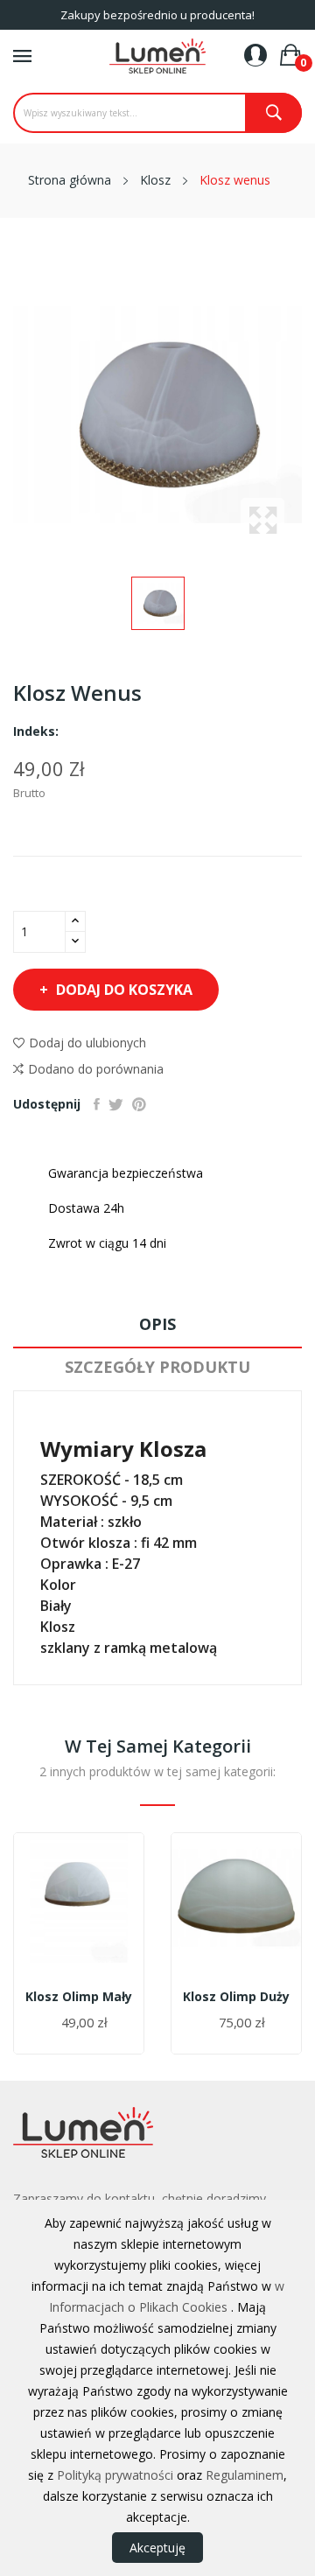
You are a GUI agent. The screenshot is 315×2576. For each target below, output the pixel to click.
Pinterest (139, 1104)
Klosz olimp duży (236, 1997)
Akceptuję (157, 2548)
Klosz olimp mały (79, 1997)
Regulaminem (245, 2475)
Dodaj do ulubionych (87, 1043)
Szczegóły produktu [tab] (157, 1367)
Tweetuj (116, 1104)
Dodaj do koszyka (124, 990)
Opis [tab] (157, 1324)
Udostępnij (97, 1104)
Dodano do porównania (96, 1069)
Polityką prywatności (115, 2475)
